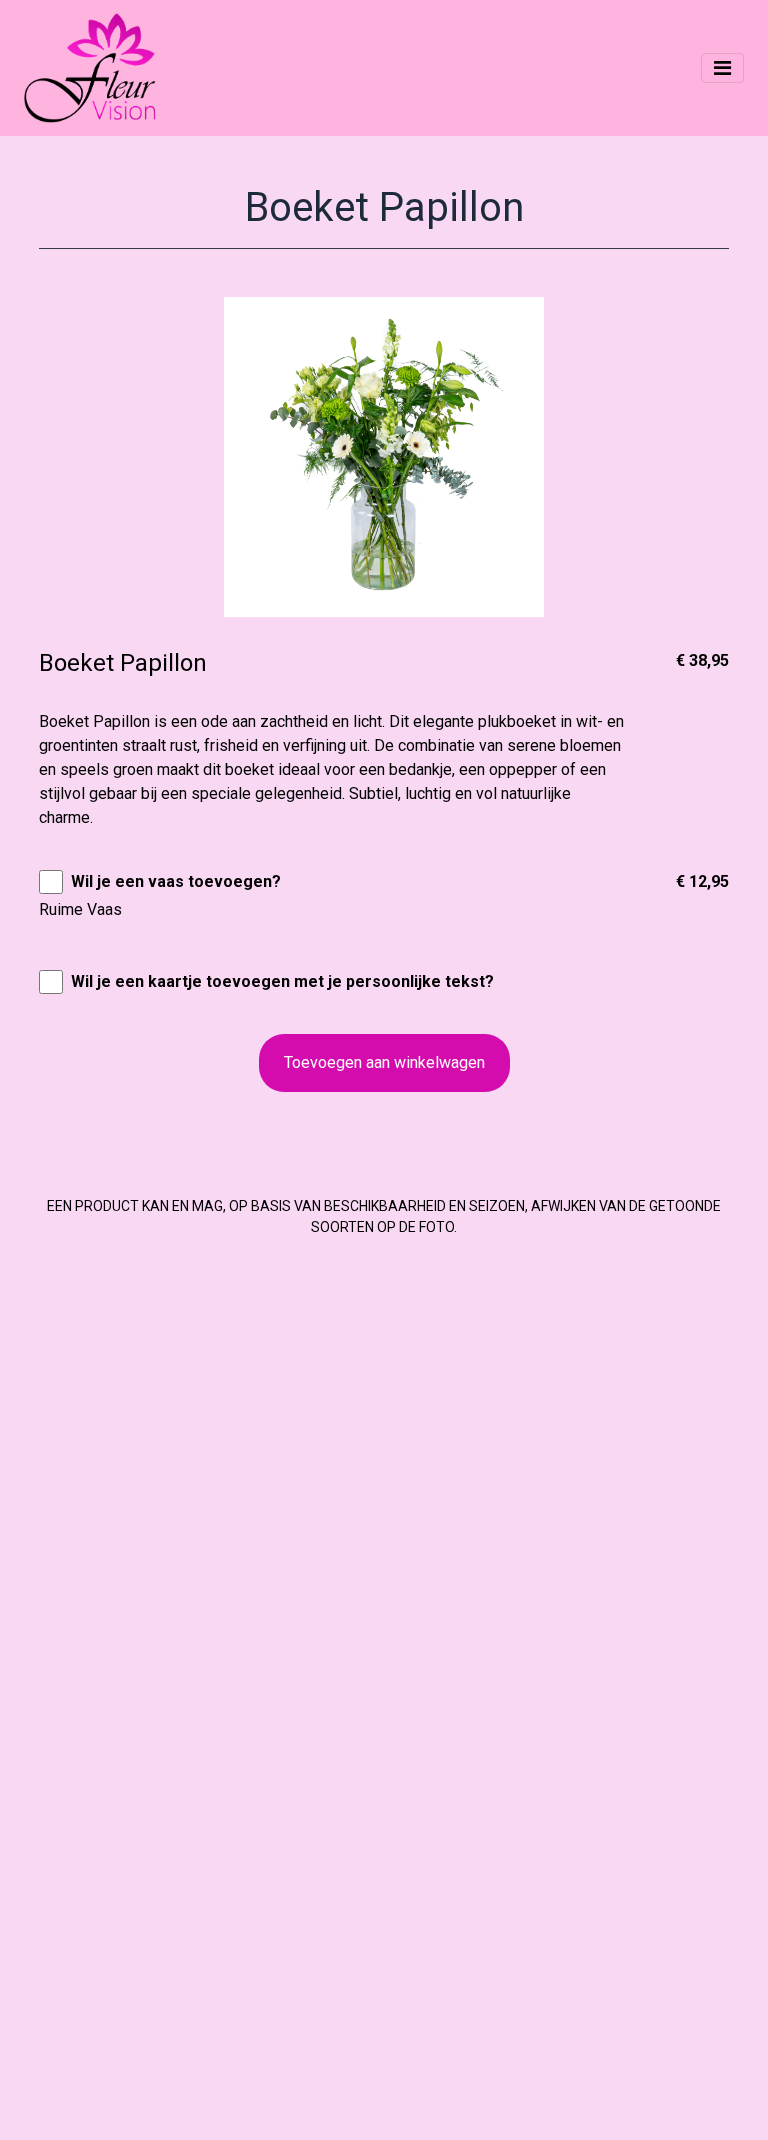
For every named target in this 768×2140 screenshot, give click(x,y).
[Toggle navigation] (722, 68)
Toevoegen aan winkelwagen (384, 1062)
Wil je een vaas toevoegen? (176, 881)
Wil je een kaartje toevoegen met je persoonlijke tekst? (282, 981)
